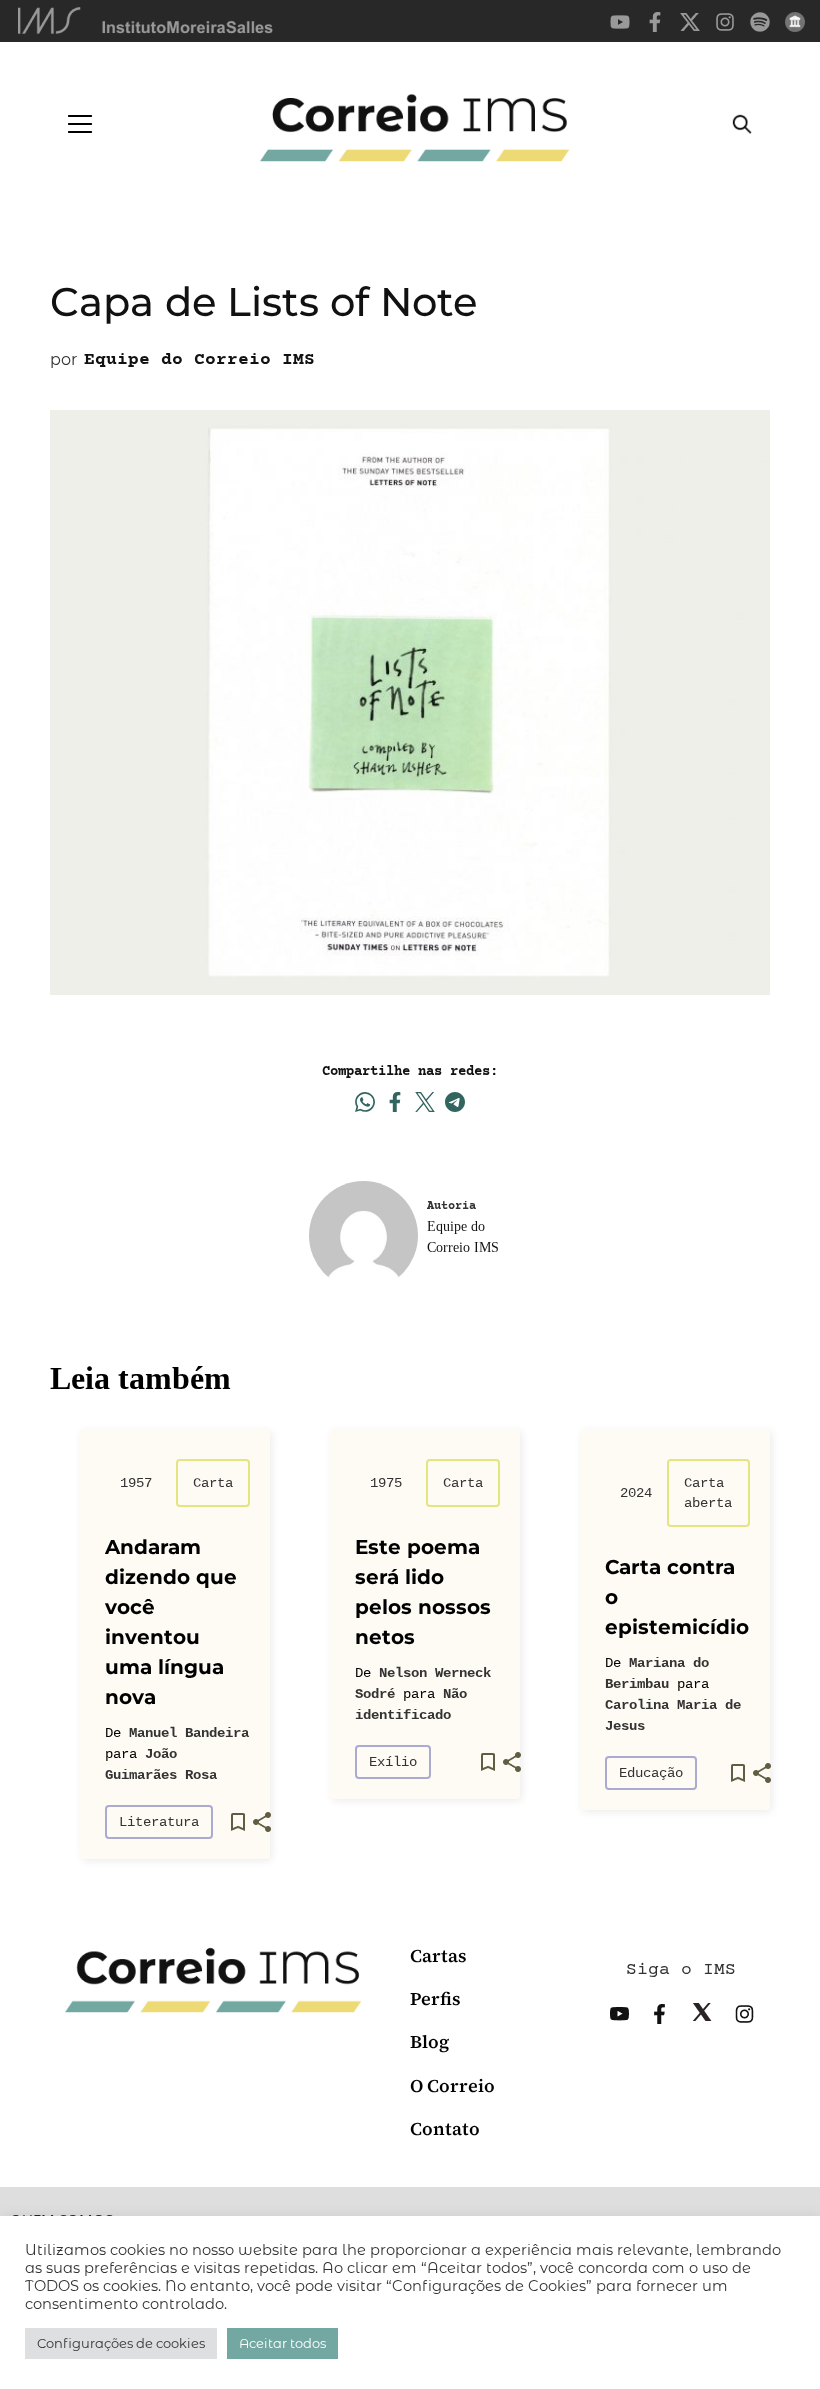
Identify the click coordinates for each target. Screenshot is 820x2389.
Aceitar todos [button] (282, 2343)
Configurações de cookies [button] (121, 2343)
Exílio (393, 1762)
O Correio (452, 2085)
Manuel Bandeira (189, 1733)
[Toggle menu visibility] (80, 124)
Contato (445, 2128)
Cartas (438, 1955)
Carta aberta (708, 1493)
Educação (651, 1773)
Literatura (159, 1822)
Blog (429, 2041)
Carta (213, 1483)
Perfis (435, 1998)
